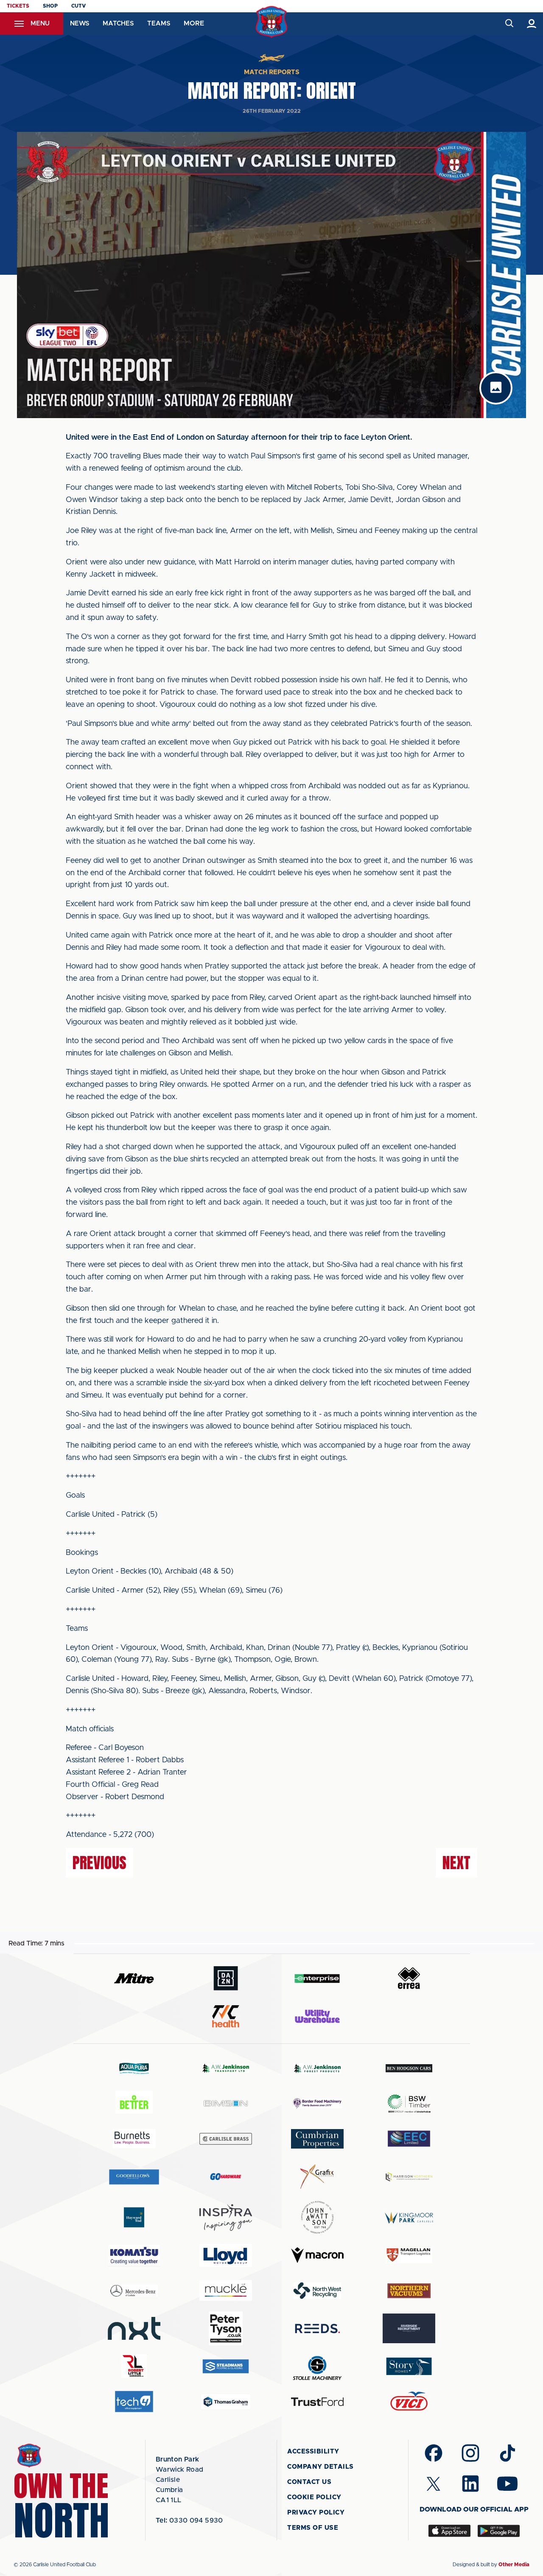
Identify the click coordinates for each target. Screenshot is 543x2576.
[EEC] (409, 2139)
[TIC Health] (226, 2016)
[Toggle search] (509, 24)
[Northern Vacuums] (409, 2290)
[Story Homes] (409, 2366)
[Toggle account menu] (532, 24)
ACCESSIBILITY (313, 2452)
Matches (118, 24)
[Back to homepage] (272, 22)
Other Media (514, 2565)
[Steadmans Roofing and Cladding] (226, 2366)
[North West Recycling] (317, 2290)
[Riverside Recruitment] (409, 2328)
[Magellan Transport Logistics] (409, 2255)
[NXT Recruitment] (134, 2328)
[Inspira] (226, 2217)
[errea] (409, 1978)
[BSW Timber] (409, 2103)
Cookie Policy (314, 2497)
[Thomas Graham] (226, 2402)
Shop (50, 6)
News (80, 24)
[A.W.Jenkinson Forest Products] (317, 2068)
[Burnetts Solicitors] (134, 2139)
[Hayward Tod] (134, 2217)
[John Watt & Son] (317, 2217)
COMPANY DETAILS (320, 2467)
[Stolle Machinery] (317, 2367)
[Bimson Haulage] (226, 2103)
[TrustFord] (317, 2402)
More (194, 23)
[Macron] (317, 2255)
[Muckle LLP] (226, 2290)
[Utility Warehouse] (317, 2016)
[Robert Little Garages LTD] (134, 2366)
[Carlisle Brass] (226, 2139)
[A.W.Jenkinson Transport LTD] (226, 2068)
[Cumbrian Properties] (317, 2139)
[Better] (134, 2103)
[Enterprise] (317, 1978)
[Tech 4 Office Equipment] (134, 2402)
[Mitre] (134, 1978)
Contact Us (309, 2482)
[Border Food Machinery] (317, 2103)
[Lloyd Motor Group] (226, 2255)
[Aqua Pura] (134, 2068)
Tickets (18, 6)
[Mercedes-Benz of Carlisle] (134, 2290)
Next (456, 1863)
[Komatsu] (134, 2255)
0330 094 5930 (189, 2520)
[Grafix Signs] (317, 2177)
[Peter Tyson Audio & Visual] (226, 2328)
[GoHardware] (226, 2177)
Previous (99, 1863)
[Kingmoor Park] (409, 2217)
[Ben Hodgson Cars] (409, 2068)
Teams (159, 24)
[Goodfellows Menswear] (134, 2177)
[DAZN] (226, 1978)
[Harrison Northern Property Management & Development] (409, 2177)
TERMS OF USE (313, 2528)
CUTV (78, 6)
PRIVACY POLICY (316, 2513)
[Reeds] (317, 2329)
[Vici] (409, 2402)
